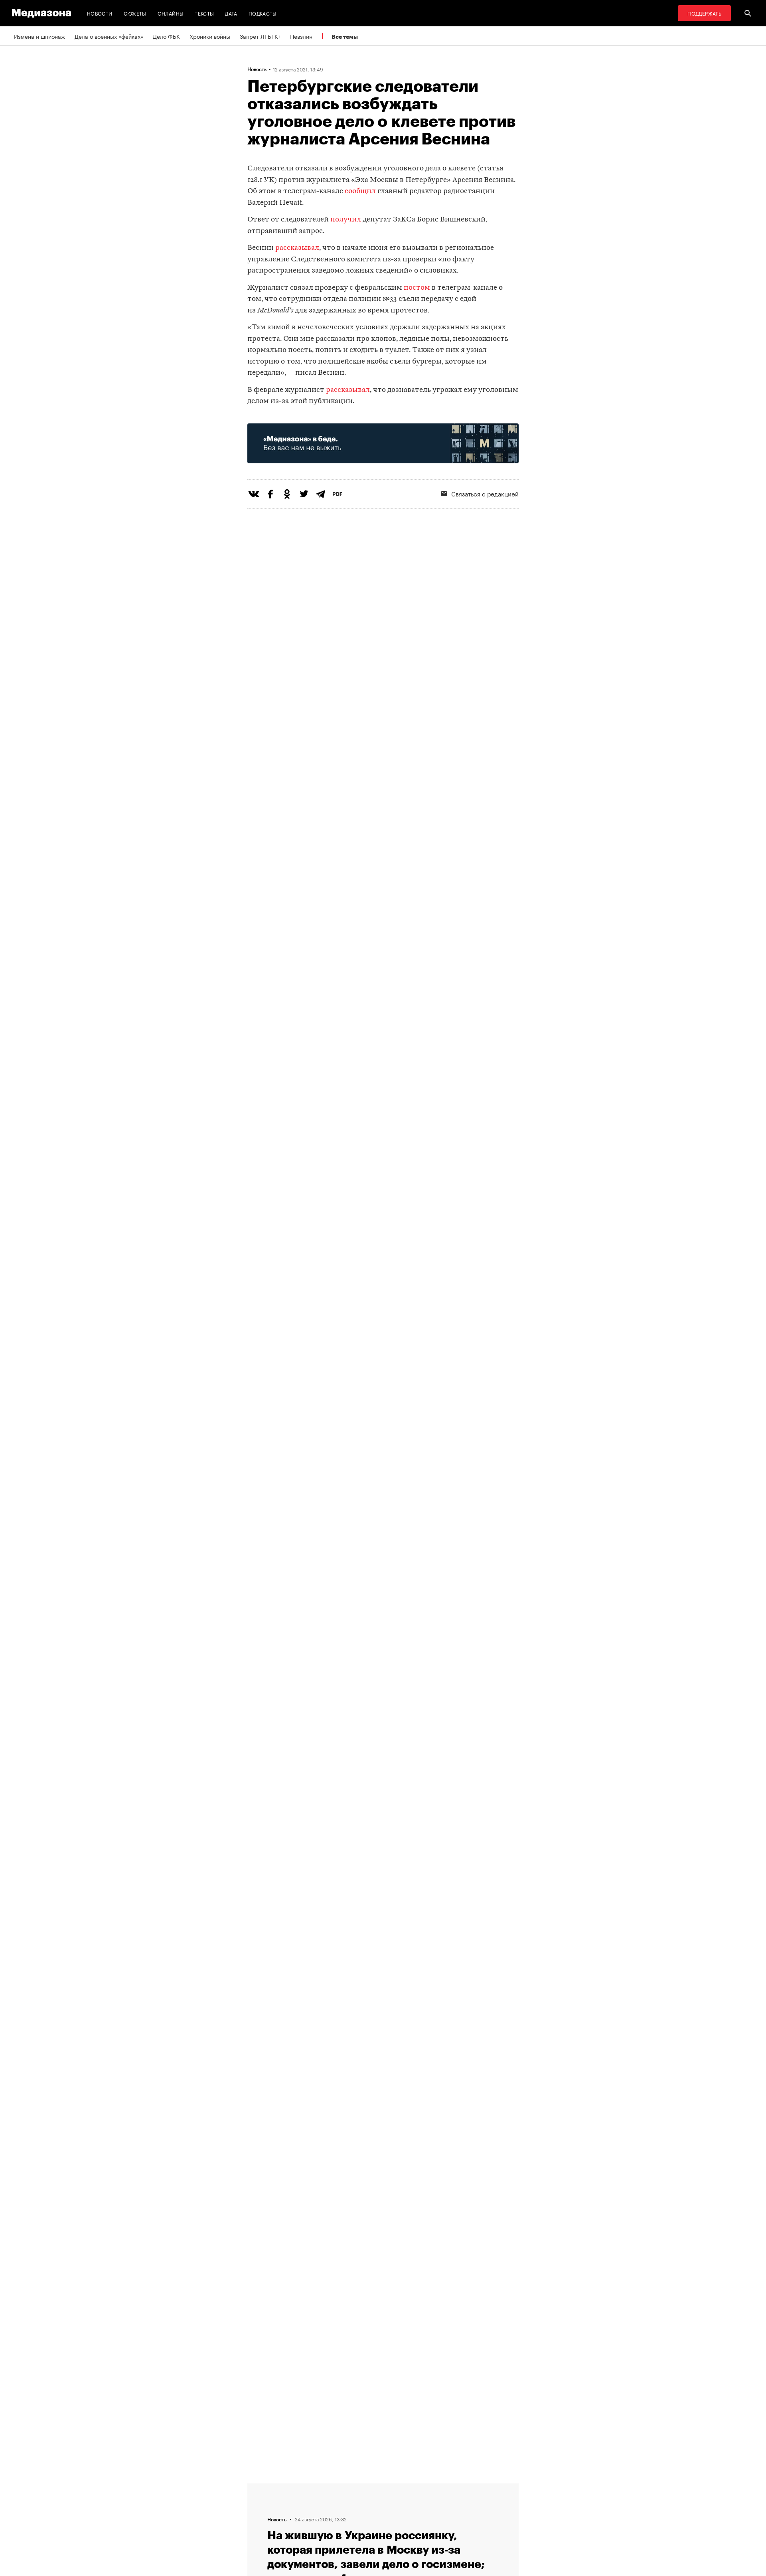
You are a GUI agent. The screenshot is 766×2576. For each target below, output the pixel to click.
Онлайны (171, 13)
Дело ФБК (166, 36)
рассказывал (297, 248)
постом (417, 288)
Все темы (345, 37)
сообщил (360, 191)
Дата (231, 13)
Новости (100, 13)
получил (346, 220)
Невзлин (301, 36)
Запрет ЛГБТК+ (260, 36)
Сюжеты (135, 13)
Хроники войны (210, 36)
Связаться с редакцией (485, 493)
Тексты (204, 13)
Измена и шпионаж (39, 36)
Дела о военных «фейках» (109, 36)
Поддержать (704, 13)
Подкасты (263, 13)
